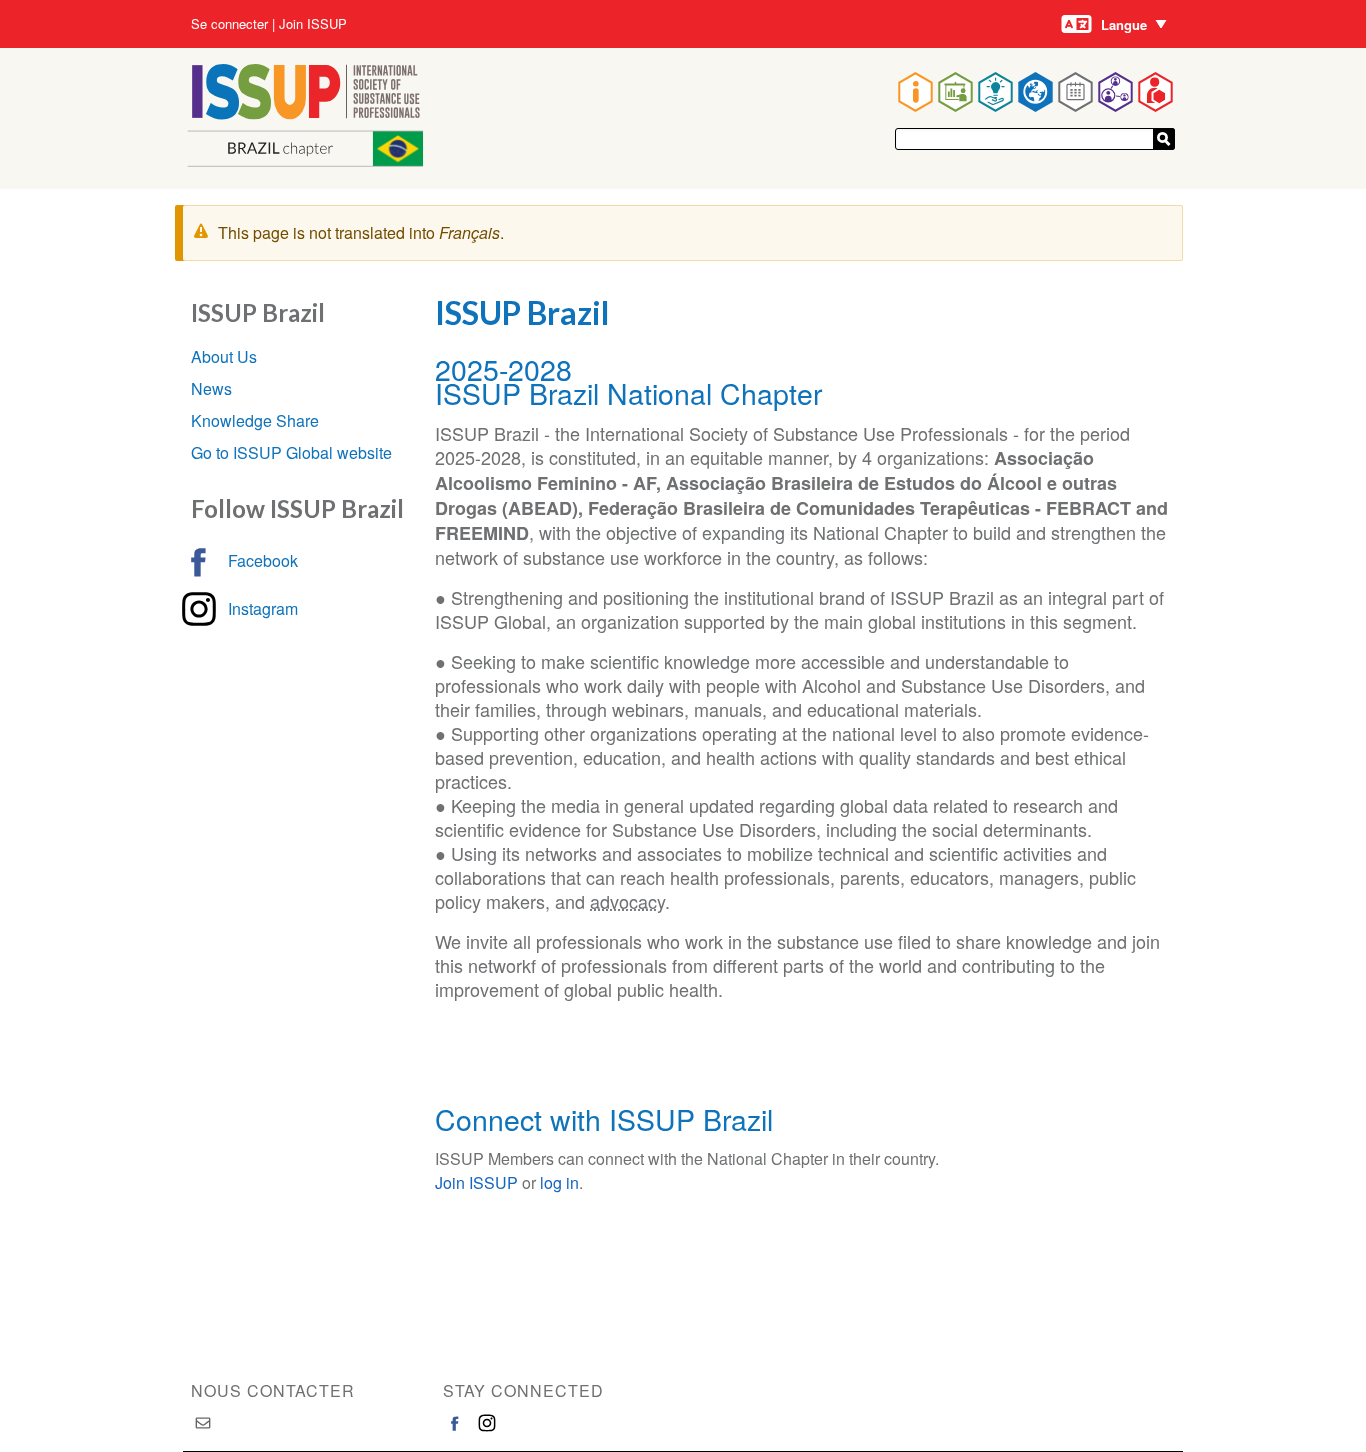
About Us (224, 356)
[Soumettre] (1164, 139)
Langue (1124, 24)
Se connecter (229, 24)
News (211, 388)
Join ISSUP (313, 24)
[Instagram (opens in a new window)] (487, 1423)
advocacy (627, 901)
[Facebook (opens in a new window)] (455, 1423)
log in (559, 1182)
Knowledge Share (255, 420)
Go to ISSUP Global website (291, 452)
